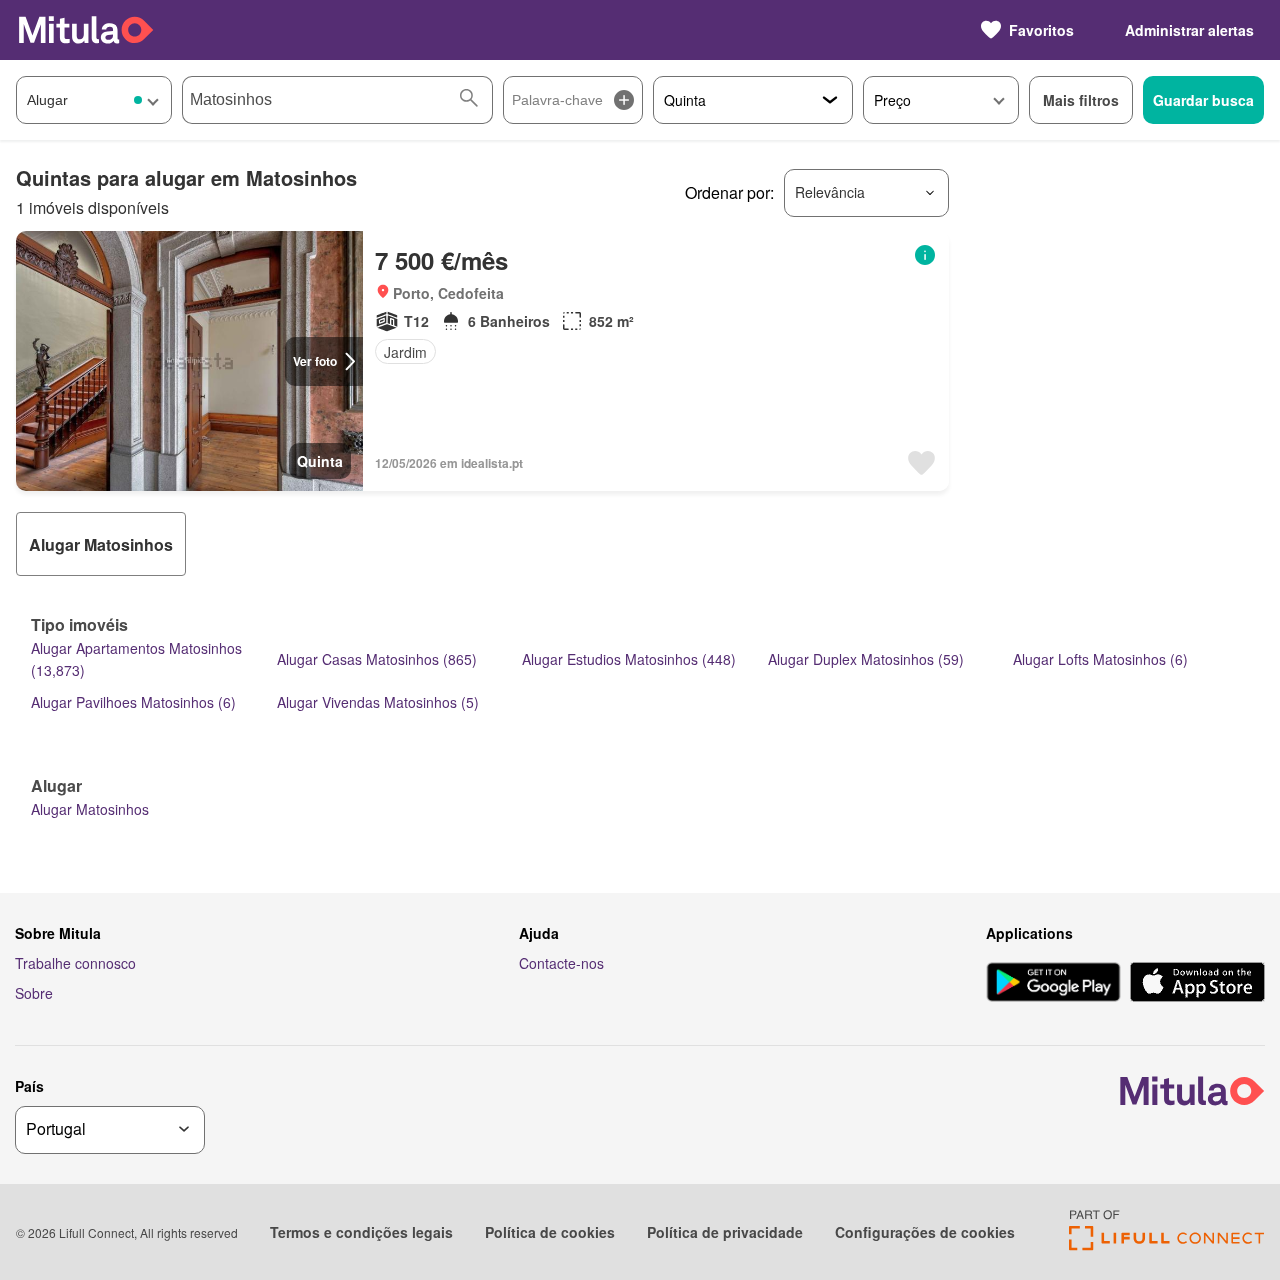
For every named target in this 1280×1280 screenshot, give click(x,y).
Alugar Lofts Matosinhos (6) (1100, 659)
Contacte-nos (561, 963)
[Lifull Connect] (1166, 1244)
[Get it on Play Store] (1053, 984)
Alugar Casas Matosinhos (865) (377, 659)
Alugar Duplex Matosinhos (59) (866, 659)
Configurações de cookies (925, 1232)
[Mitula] (86, 29)
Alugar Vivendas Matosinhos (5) (378, 702)
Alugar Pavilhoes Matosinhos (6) (133, 702)
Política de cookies (550, 1232)
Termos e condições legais (361, 1232)
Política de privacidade (725, 1232)
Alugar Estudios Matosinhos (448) (629, 659)
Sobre (34, 993)
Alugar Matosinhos (90, 809)
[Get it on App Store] (1197, 984)
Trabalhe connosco (75, 963)
